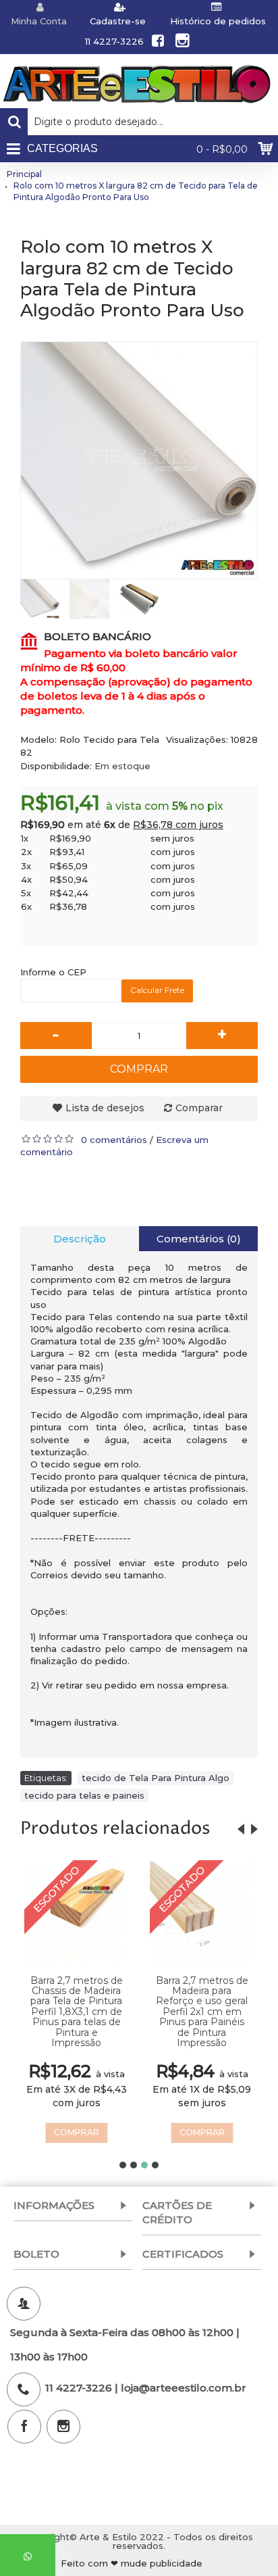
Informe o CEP (53, 972)
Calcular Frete (157, 990)
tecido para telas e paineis (84, 1795)
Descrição (80, 1239)
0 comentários (114, 1140)
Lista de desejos (105, 1108)
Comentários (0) (199, 1239)
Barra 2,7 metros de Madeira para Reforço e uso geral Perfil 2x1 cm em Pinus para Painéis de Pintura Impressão (202, 2012)
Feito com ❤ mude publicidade (132, 2563)
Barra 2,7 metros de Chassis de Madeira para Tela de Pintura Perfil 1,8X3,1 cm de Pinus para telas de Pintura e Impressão (77, 2012)
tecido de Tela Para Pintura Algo (156, 1778)
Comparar (199, 1108)
